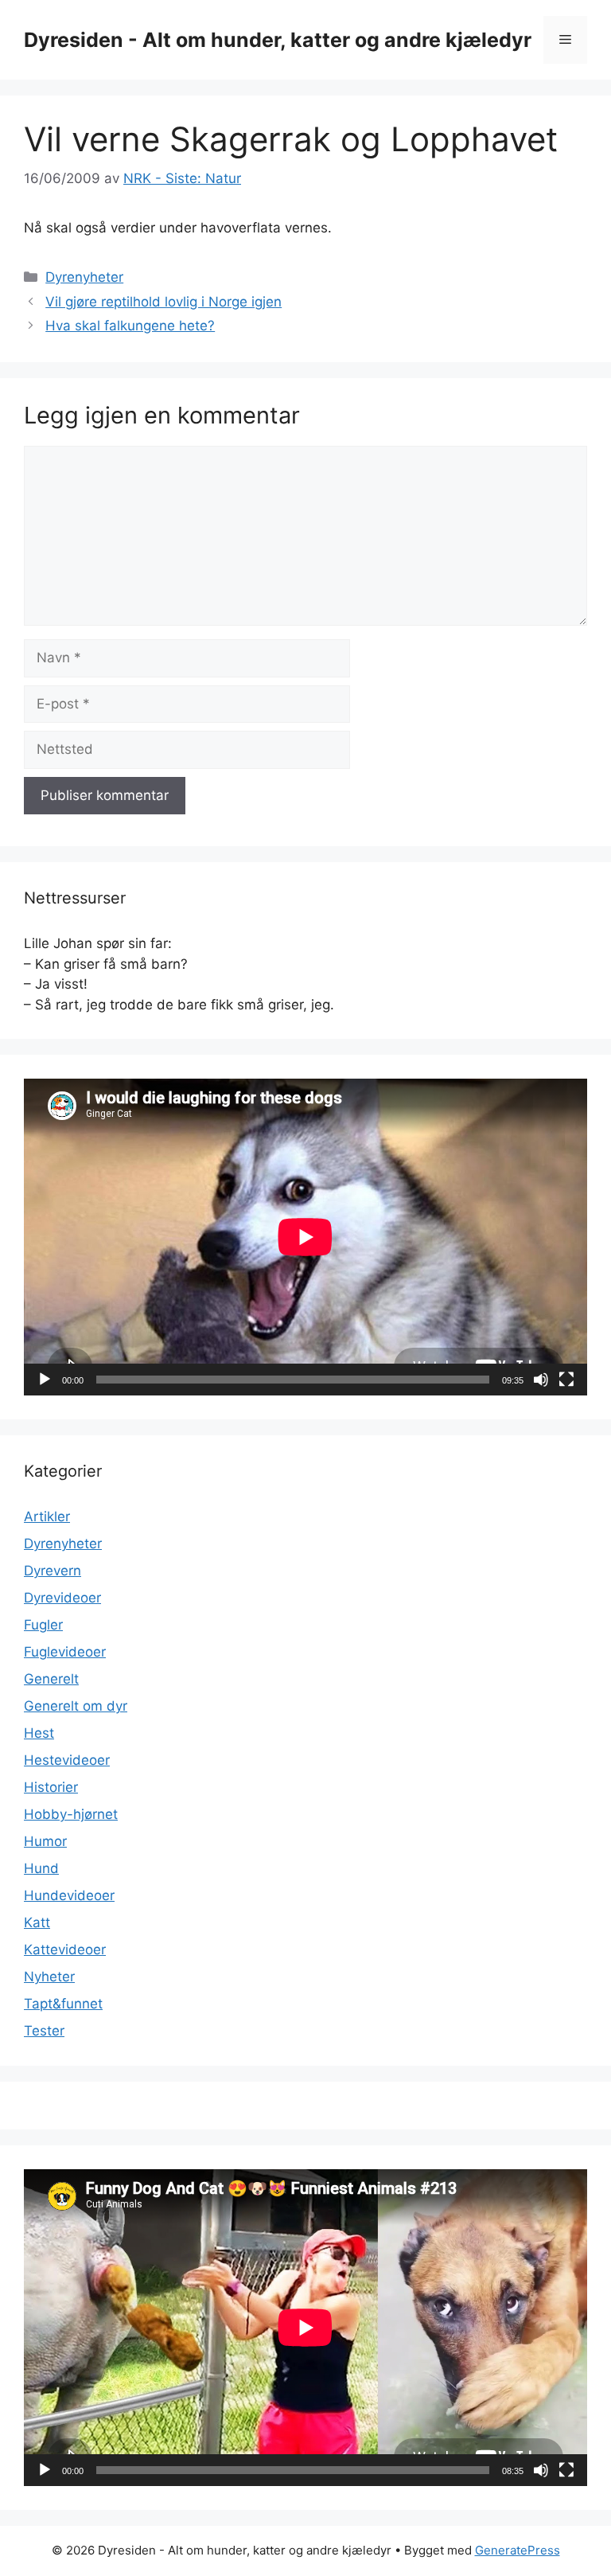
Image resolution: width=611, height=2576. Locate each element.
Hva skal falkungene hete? (130, 326)
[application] (305, 1237)
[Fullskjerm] (566, 1380)
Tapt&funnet (63, 2004)
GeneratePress (518, 2550)
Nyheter (49, 1977)
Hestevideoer (67, 1760)
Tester (44, 2031)
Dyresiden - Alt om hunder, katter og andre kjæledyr (278, 40)
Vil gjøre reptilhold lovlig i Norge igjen (163, 302)
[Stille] (541, 1380)
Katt (37, 1922)
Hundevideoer (69, 1895)
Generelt (51, 1679)
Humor (45, 1841)
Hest (39, 1733)
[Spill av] (45, 1380)
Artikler (47, 1516)
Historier (51, 1787)
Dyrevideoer (62, 1598)
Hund (41, 1868)
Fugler (43, 1625)
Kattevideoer (65, 1950)
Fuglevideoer (65, 1652)
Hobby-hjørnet (71, 1814)
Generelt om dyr (76, 1706)
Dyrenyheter (84, 277)
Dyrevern (53, 1571)
